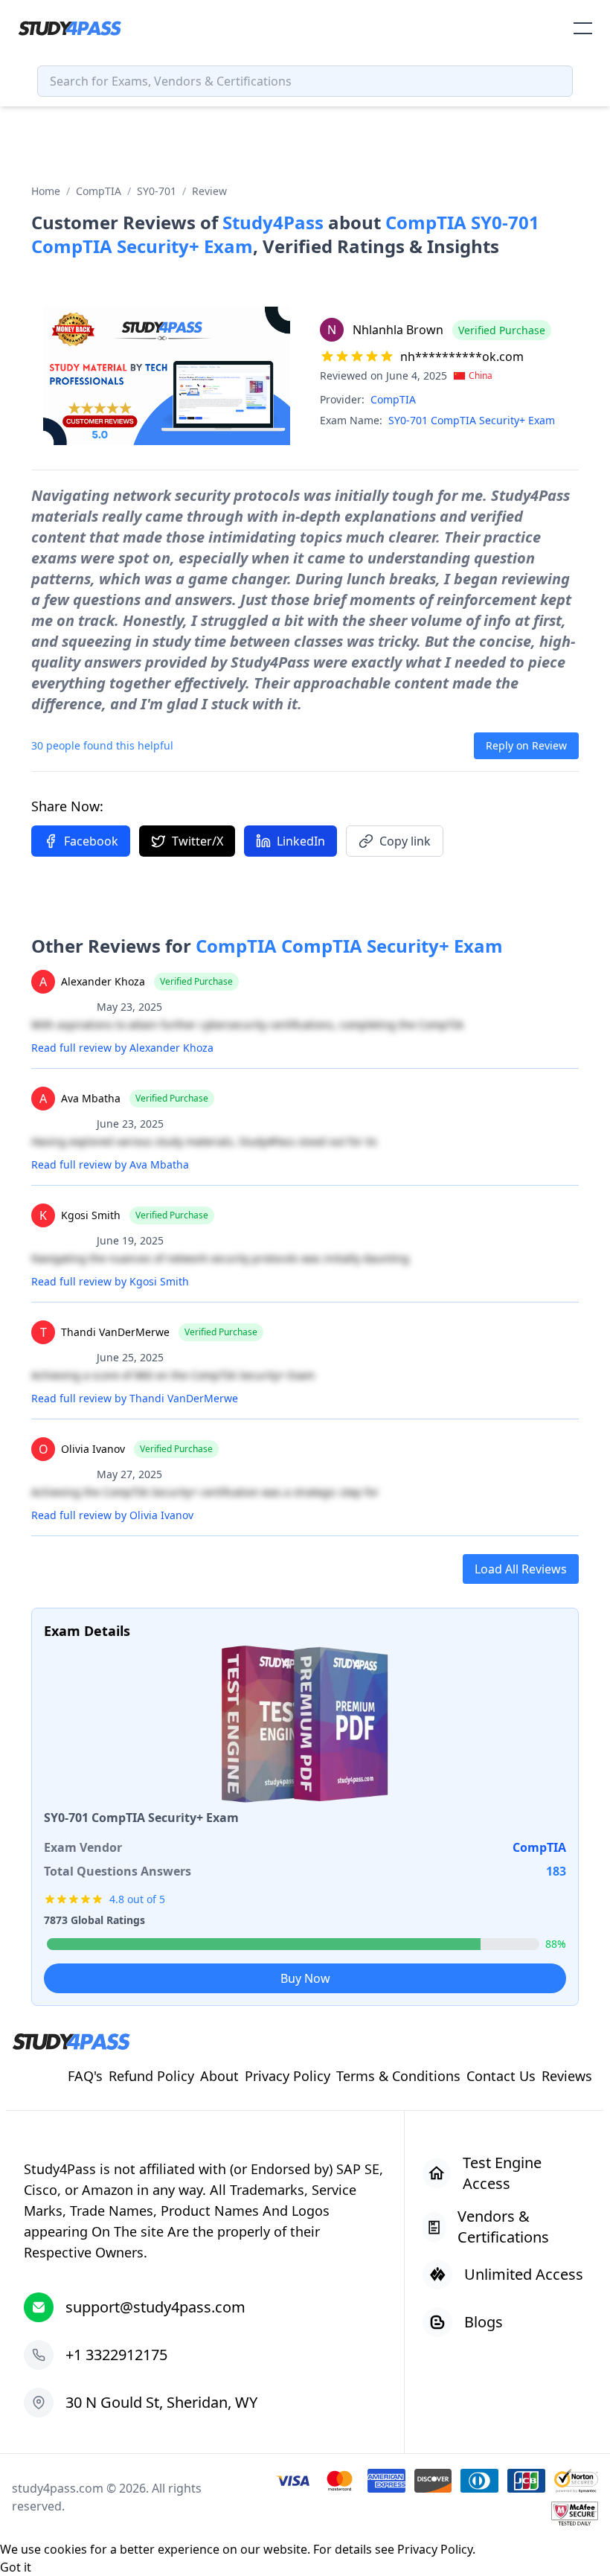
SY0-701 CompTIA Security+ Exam (472, 420)
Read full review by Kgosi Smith (110, 1281)
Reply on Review (526, 745)
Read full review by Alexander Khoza (122, 1048)
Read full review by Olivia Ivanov (112, 1515)
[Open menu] (583, 28)
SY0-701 (157, 191)
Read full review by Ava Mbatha (110, 1164)
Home (46, 191)
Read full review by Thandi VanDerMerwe (135, 1398)
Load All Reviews (521, 1569)
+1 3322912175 (116, 2355)
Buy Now (305, 1978)
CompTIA (99, 191)
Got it (16, 2567)
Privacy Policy (435, 2549)
